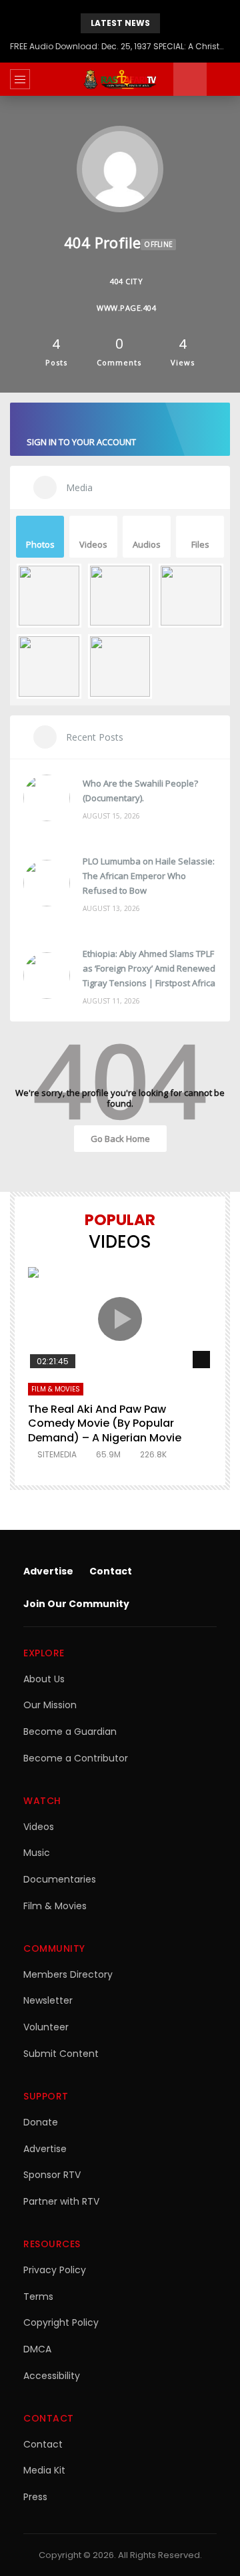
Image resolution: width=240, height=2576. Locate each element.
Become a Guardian (70, 1732)
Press (35, 2497)
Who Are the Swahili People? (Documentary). (140, 791)
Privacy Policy (55, 2270)
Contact (111, 1571)
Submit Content (61, 2054)
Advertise (48, 1571)
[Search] (223, 79)
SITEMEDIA (57, 1454)
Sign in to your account (81, 442)
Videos (39, 1827)
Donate (41, 2122)
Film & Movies (56, 1389)
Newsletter (48, 2000)
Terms (38, 2297)
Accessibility (52, 2376)
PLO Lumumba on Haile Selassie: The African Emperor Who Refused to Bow (149, 876)
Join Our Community (76, 1604)
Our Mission (50, 1705)
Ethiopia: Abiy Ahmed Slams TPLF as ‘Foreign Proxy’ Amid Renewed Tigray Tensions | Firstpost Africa (149, 968)
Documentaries (60, 1879)
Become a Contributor (76, 1758)
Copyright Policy (61, 2322)
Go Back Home (120, 1139)
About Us (44, 1679)
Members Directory (68, 1974)
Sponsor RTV (52, 2175)
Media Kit (44, 2470)
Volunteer (46, 2027)
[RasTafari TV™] (120, 79)
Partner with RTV (61, 2201)
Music (37, 1853)
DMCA (37, 2349)
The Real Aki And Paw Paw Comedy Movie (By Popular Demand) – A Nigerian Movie (105, 1423)
